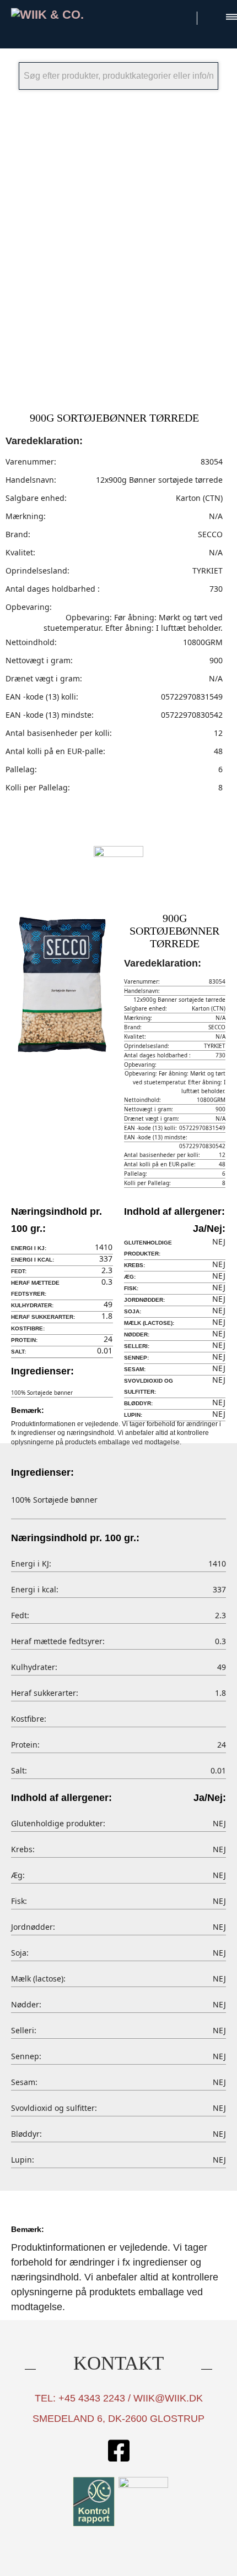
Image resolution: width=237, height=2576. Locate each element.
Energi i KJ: (29, 1248)
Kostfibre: (28, 1328)
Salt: (18, 1352)
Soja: (133, 1311)
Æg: (130, 1277)
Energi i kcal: (33, 1260)
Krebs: (134, 1265)
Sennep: (136, 1358)
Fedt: (19, 1271)
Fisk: (131, 1288)
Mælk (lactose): (149, 1323)
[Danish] (183, 16)
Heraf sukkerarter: (43, 1317)
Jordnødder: (144, 1300)
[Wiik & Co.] (62, 15)
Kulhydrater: (32, 1305)
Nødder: (137, 1335)
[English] (212, 16)
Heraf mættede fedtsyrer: (35, 1288)
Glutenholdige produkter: (148, 1248)
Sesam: (135, 1369)
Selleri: (137, 1346)
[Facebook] (118, 2452)
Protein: (24, 1340)
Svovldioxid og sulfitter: (149, 1386)
